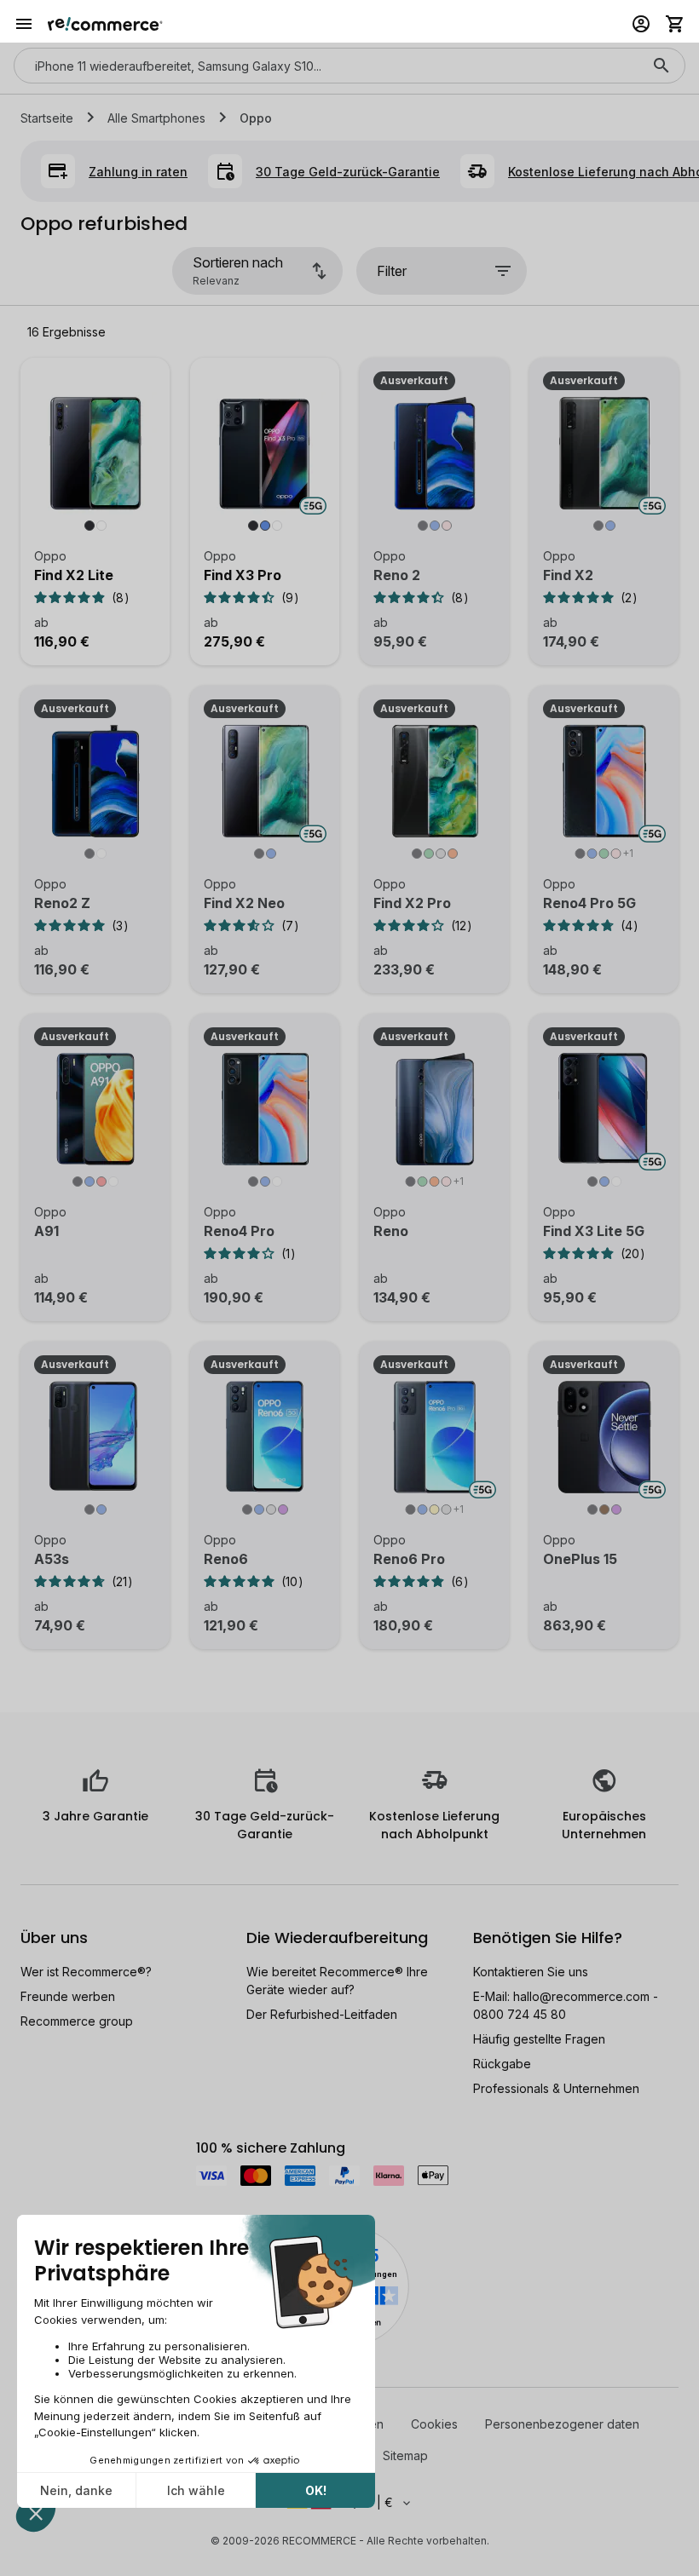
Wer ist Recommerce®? (86, 1972)
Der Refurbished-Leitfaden (322, 2014)
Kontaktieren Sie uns (531, 1972)
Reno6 (226, 1559)
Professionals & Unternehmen (556, 2088)
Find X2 (568, 575)
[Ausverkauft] (434, 463)
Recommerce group (77, 2021)
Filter (392, 271)
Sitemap (405, 2455)
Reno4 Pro (239, 1231)
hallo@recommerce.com (581, 1996)
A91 (46, 1231)
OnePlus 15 (580, 1559)
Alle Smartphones (156, 118)
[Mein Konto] (641, 24)
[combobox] (326, 66)
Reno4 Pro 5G (589, 903)
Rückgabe (502, 2064)
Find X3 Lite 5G (594, 1231)
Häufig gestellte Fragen (539, 2039)
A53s (52, 1559)
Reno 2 (397, 575)
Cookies (434, 2424)
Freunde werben (68, 1996)
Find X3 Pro (243, 575)
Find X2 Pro (412, 903)
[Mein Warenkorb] (675, 24)
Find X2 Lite (74, 575)
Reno (391, 1231)
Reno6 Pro (409, 1559)
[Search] (661, 66)
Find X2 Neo (244, 903)
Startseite (47, 118)
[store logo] (105, 24)
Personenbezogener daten (562, 2424)
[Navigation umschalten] (24, 24)
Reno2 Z (62, 903)
